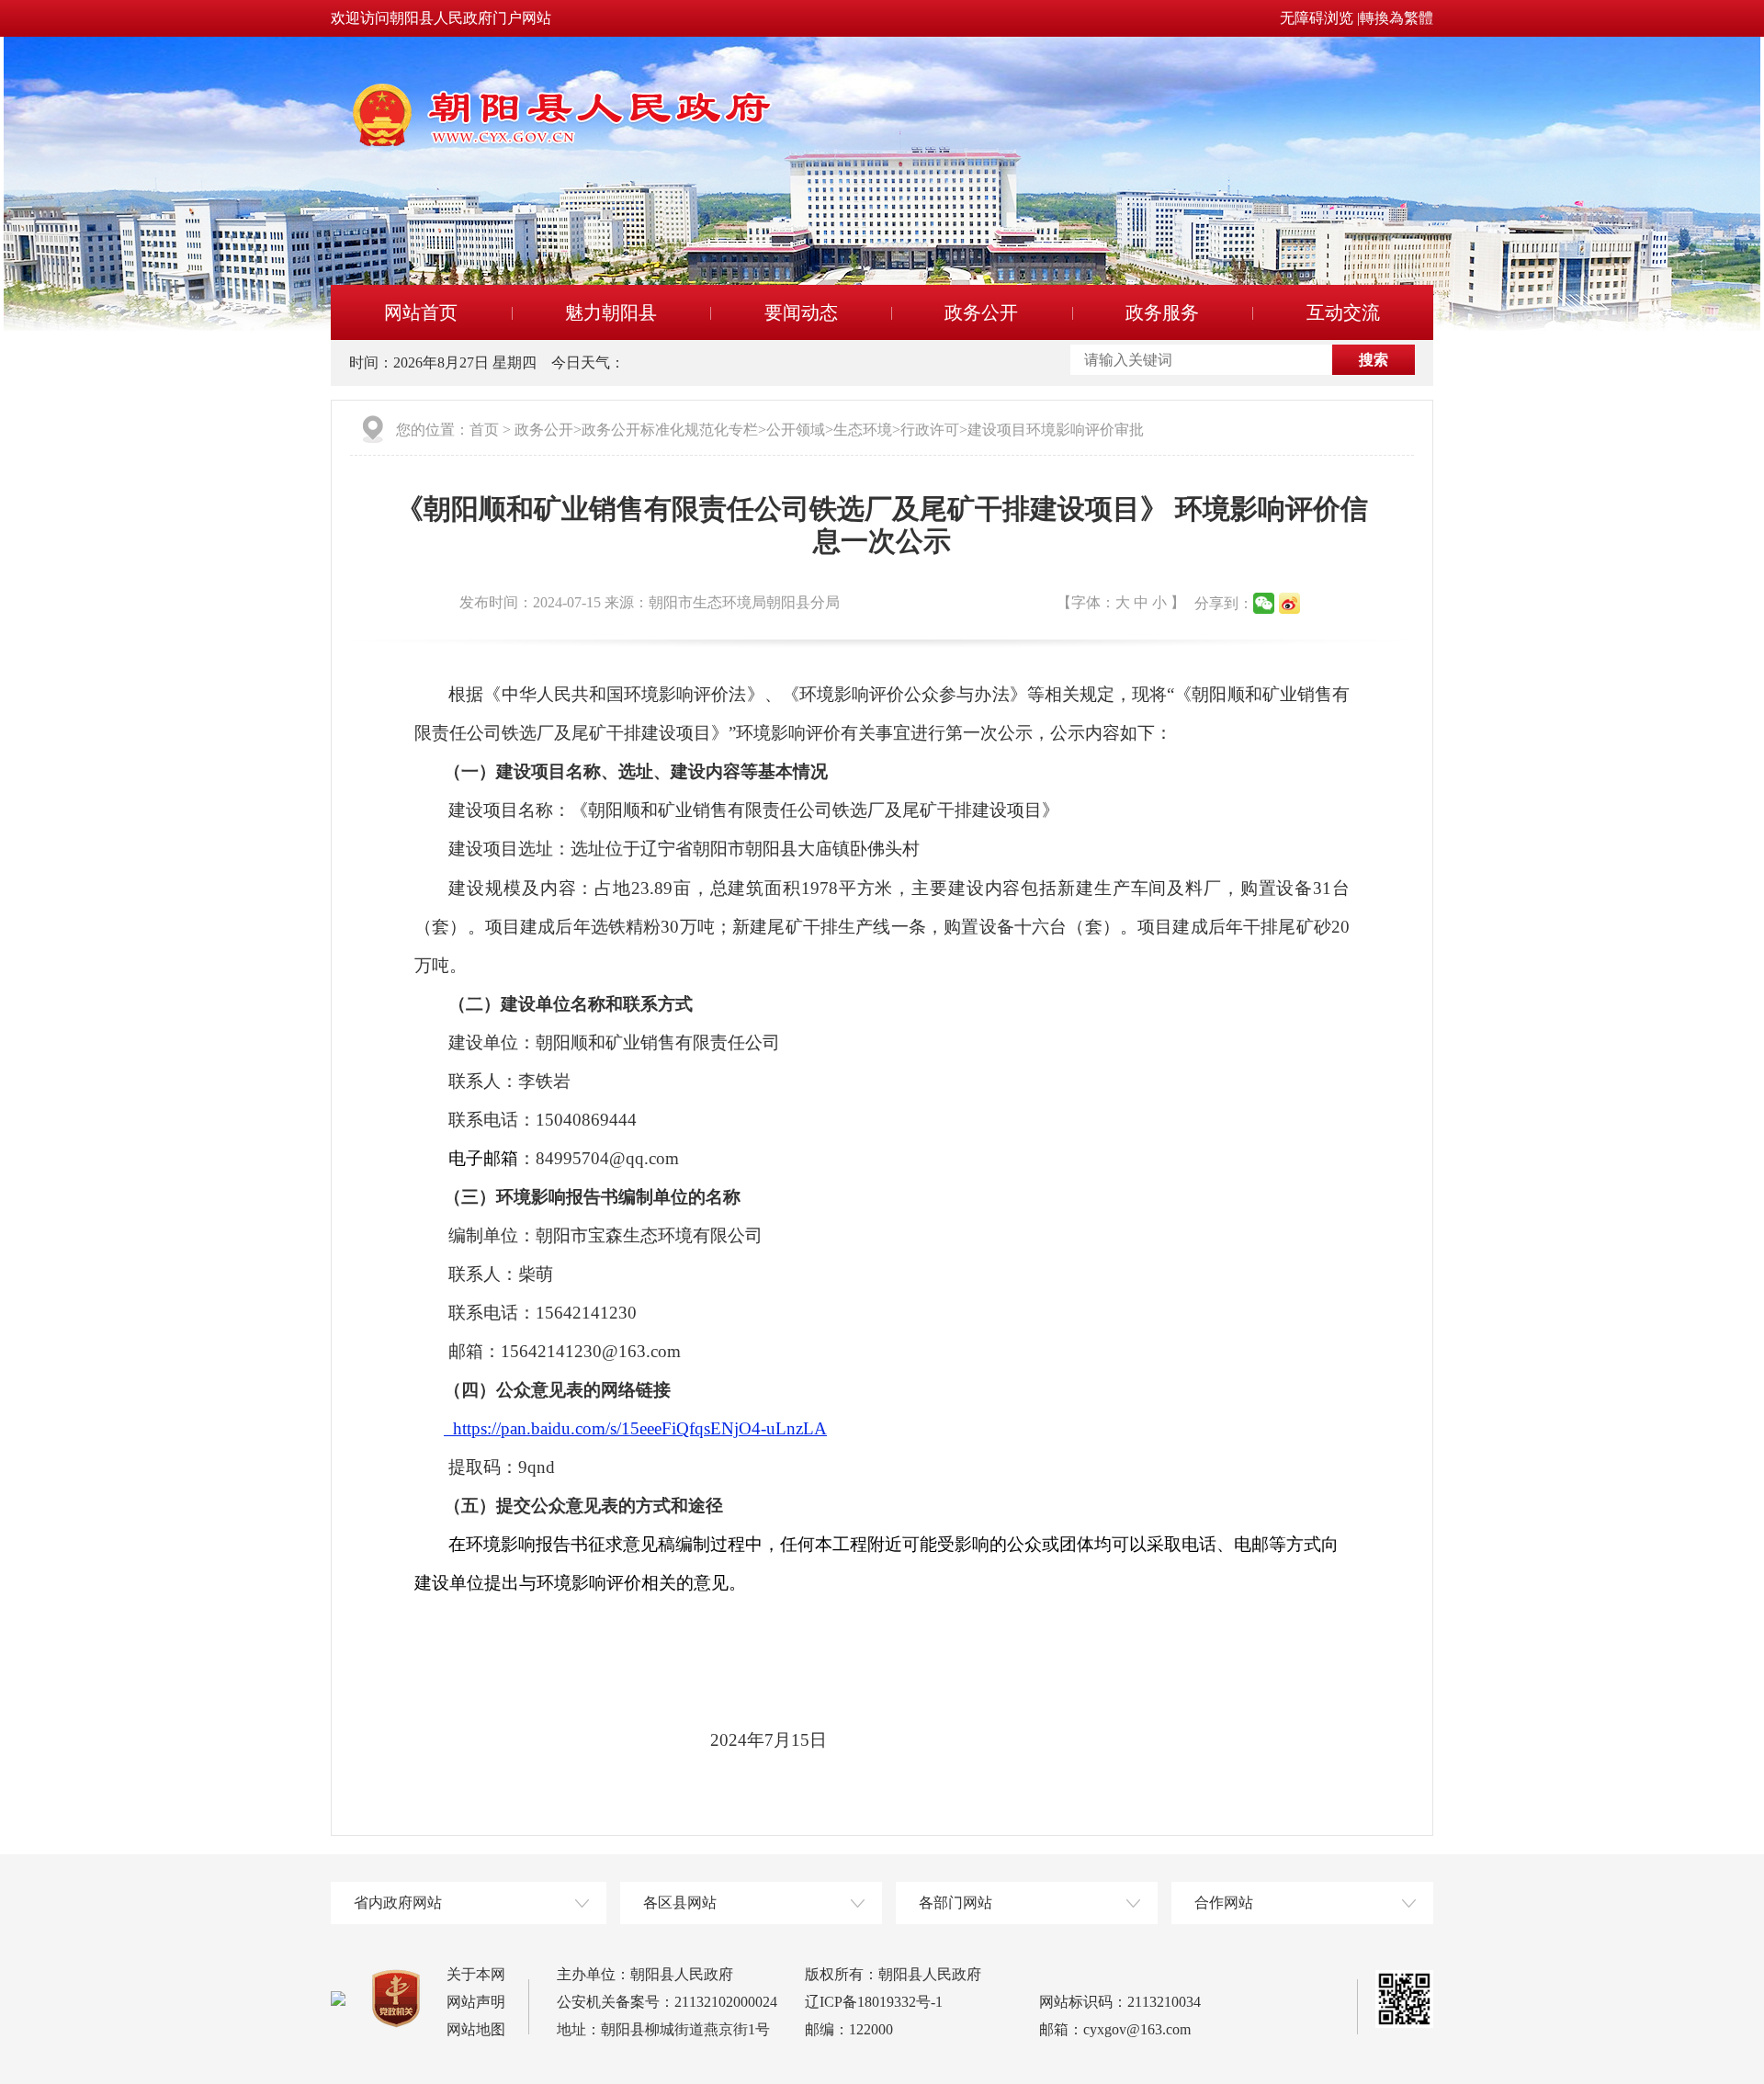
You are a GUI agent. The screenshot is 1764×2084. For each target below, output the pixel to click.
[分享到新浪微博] (1289, 603)
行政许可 (930, 430)
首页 (484, 430)
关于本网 (476, 1974)
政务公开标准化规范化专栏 (670, 430)
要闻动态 (801, 312)
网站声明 (476, 2002)
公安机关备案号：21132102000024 (667, 2002)
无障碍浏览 (1317, 18)
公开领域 (796, 430)
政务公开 (981, 312)
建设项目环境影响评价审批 (1056, 430)
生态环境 (863, 430)
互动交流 (1343, 312)
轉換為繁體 (1396, 18)
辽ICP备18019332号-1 (874, 2002)
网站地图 (476, 2029)
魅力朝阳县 (611, 312)
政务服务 (1162, 312)
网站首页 (421, 312)
